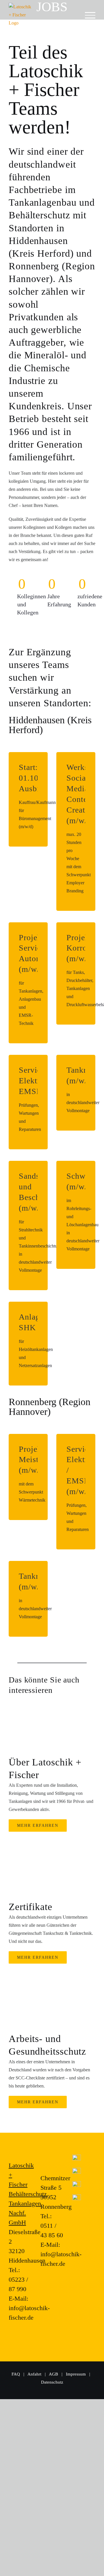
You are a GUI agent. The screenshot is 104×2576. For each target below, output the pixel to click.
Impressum (76, 2374)
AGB (54, 2374)
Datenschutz (52, 2382)
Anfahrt (34, 2374)
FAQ (16, 2374)
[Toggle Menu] (90, 15)
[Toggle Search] (77, 15)
